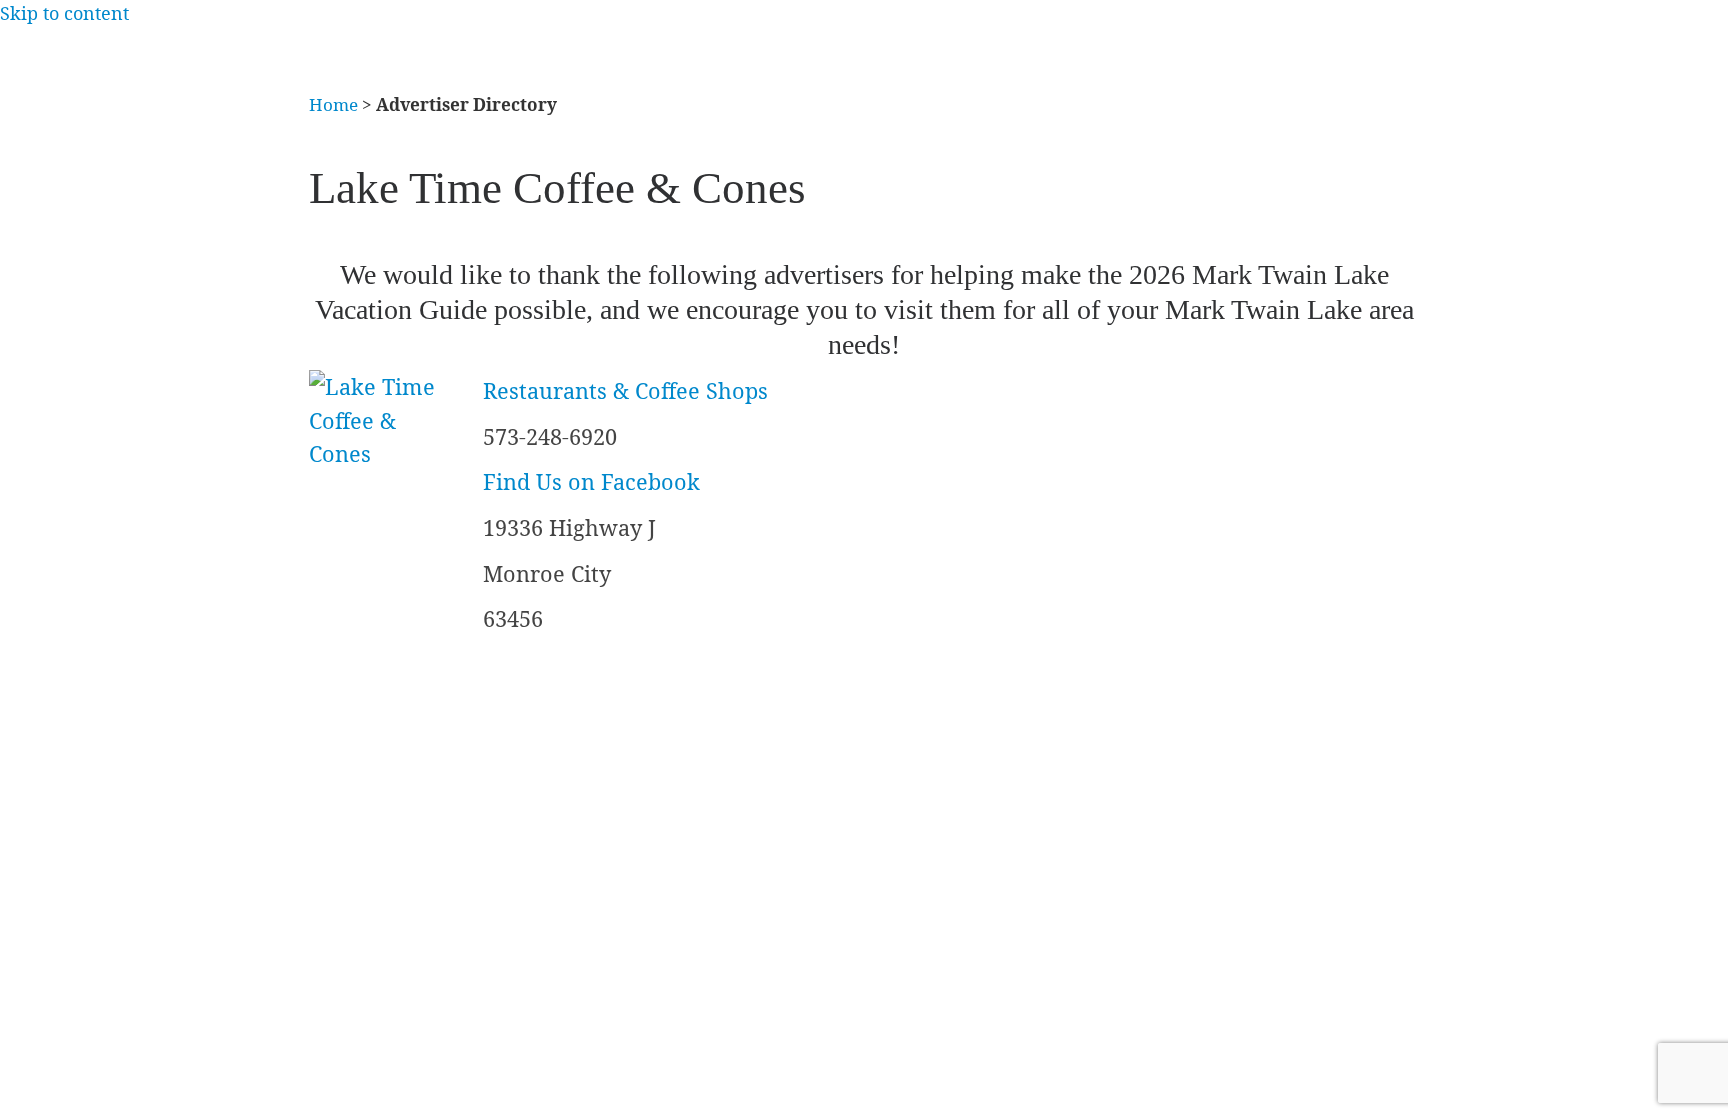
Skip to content (64, 13)
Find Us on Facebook (591, 481)
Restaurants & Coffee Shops (625, 390)
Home (333, 104)
